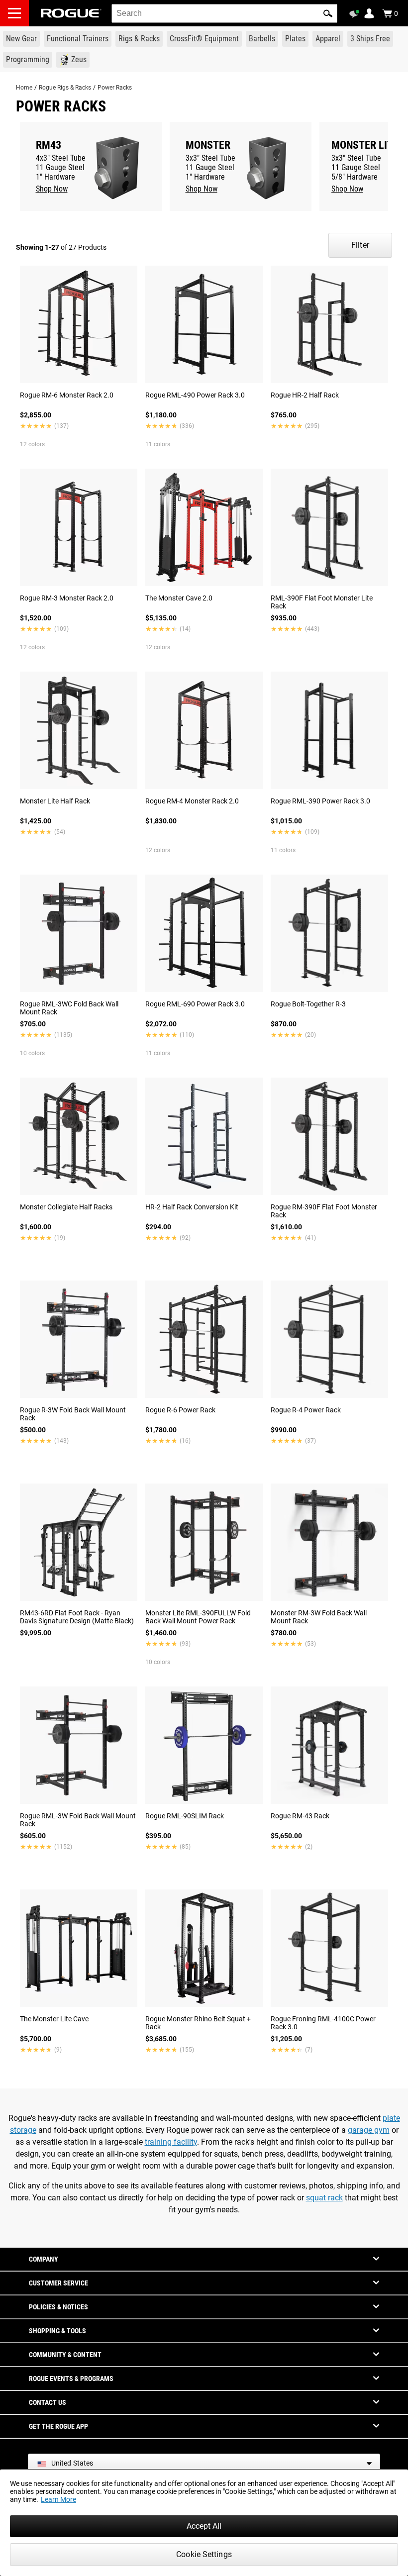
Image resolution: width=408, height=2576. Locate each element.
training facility (171, 2142)
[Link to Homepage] (71, 13)
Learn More (58, 2499)
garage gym (369, 2130)
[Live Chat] (356, 14)
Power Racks (115, 88)
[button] (328, 13)
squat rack (324, 2198)
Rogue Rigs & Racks (65, 88)
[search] (224, 13)
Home (24, 88)
